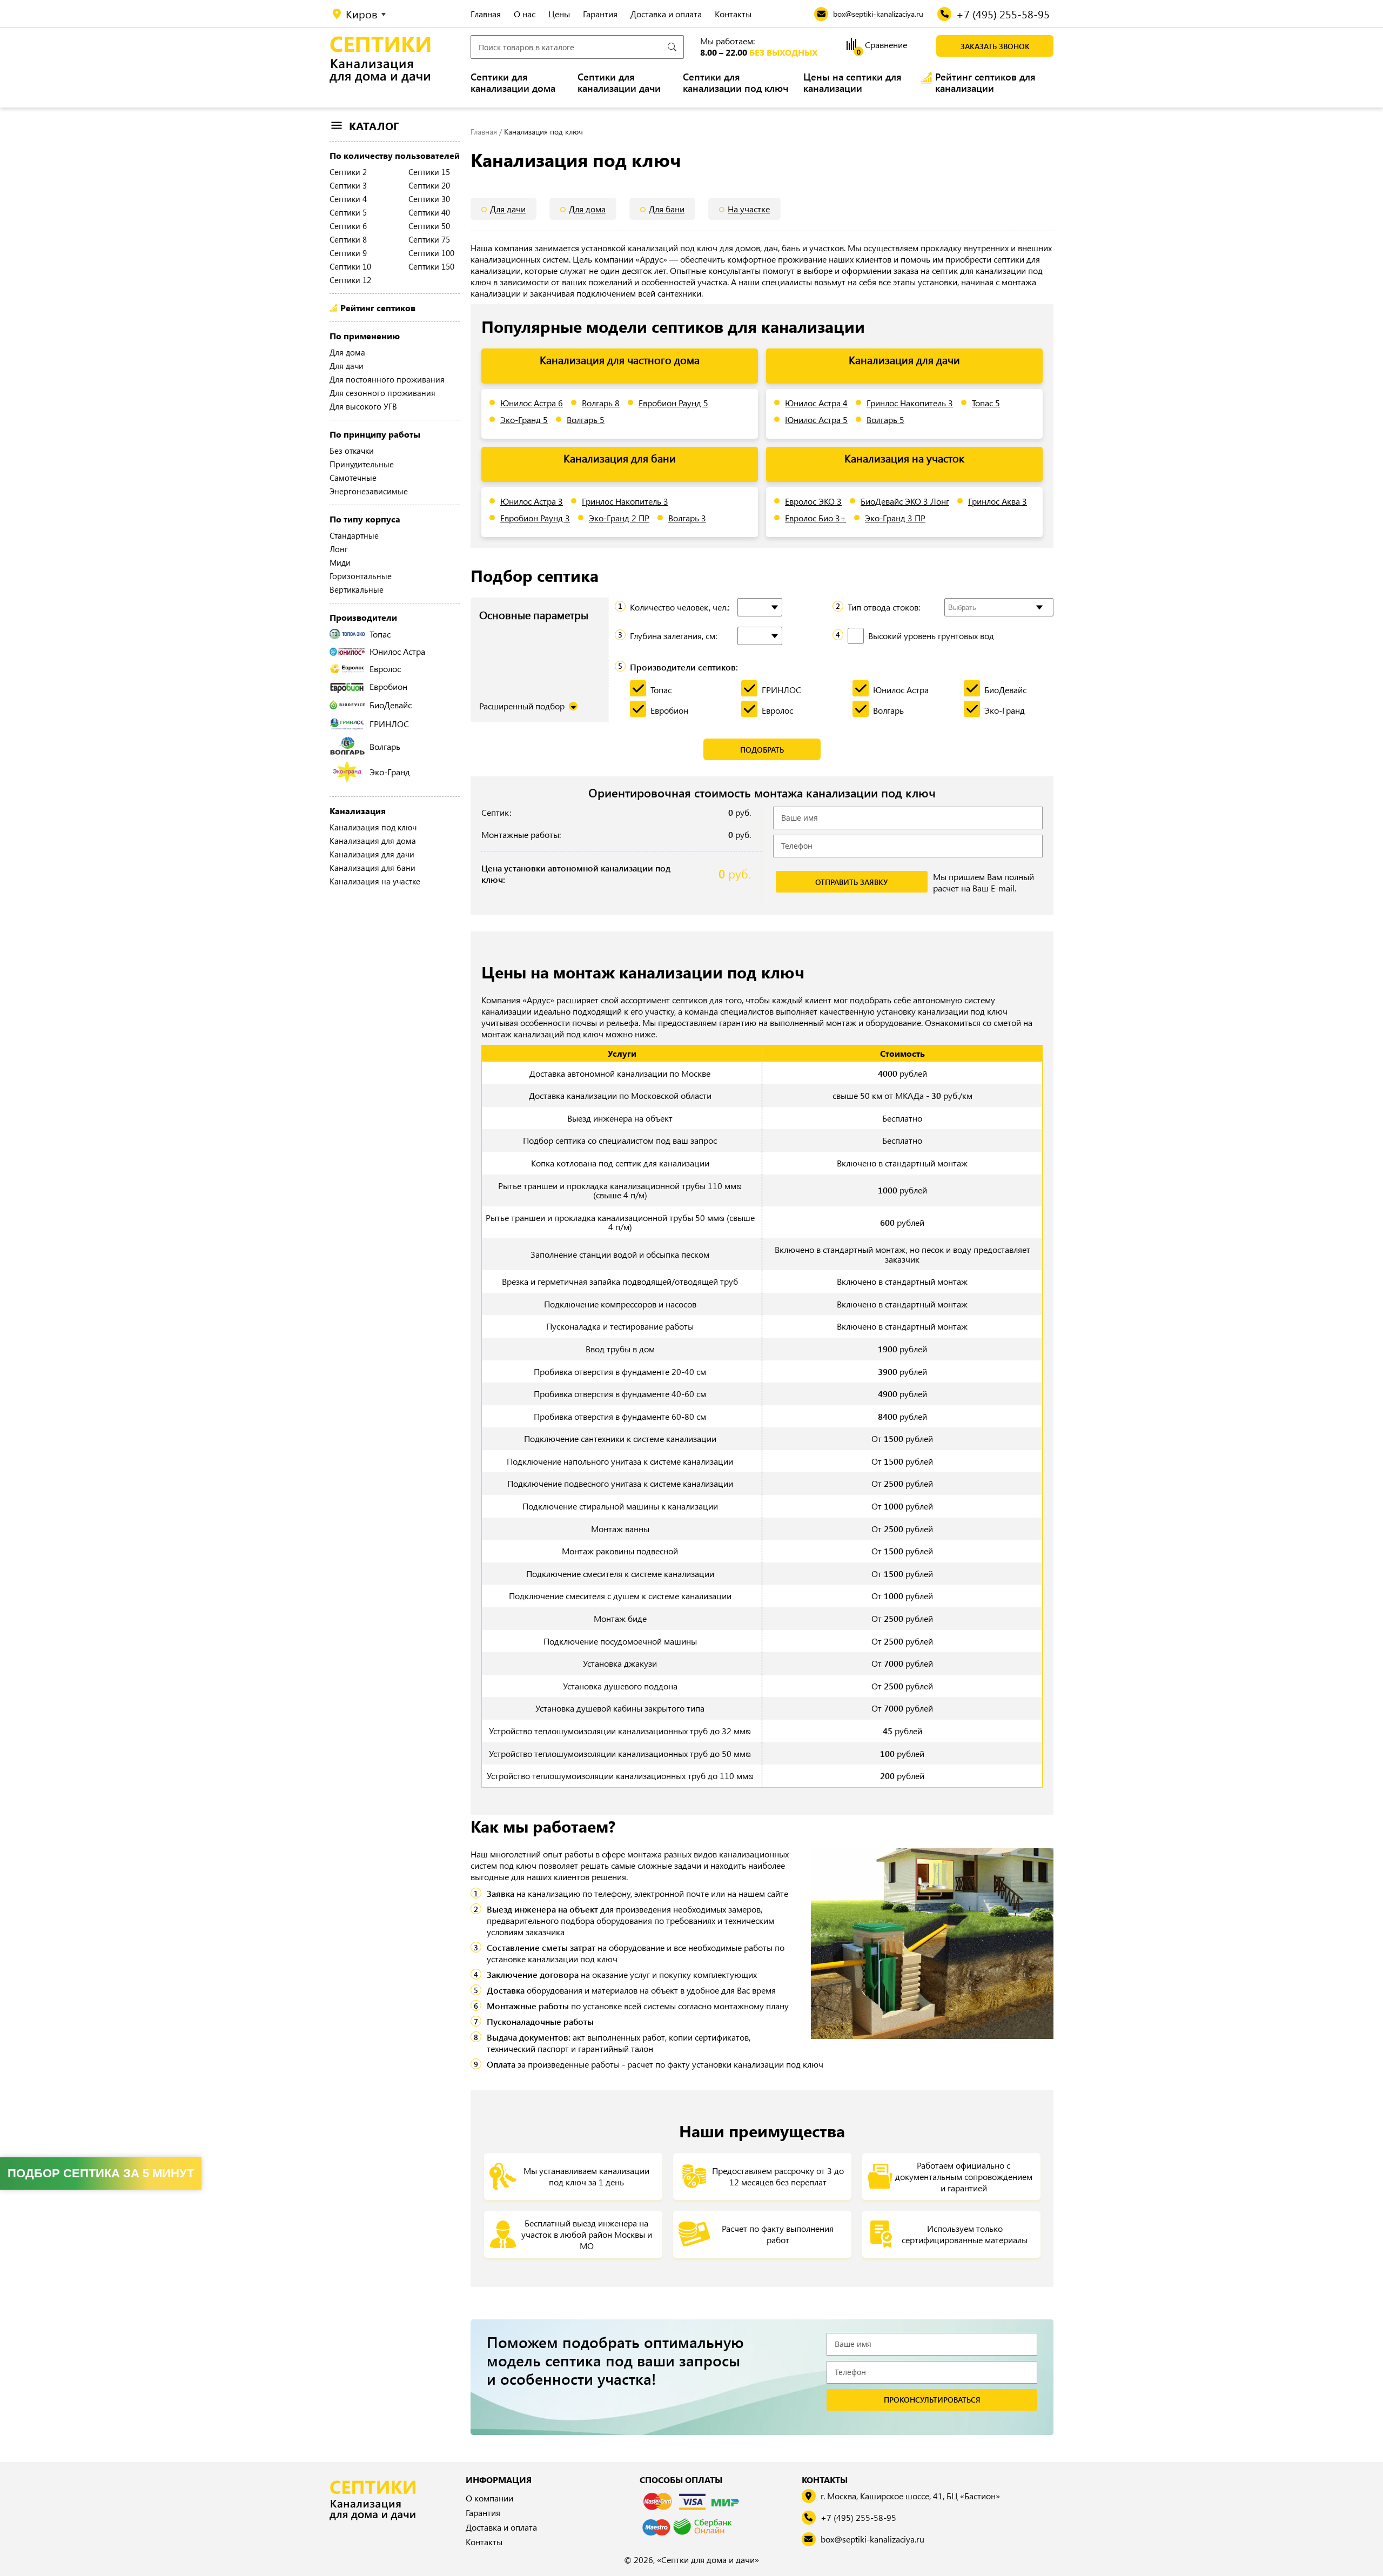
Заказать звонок (995, 46)
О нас (525, 14)
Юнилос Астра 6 (532, 403)
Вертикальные (357, 589)
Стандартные (354, 535)
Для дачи (347, 366)
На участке (749, 209)
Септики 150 (431, 266)
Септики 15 (429, 172)
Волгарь (385, 746)
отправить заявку (851, 882)
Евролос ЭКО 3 (813, 501)
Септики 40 (429, 212)
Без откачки (352, 451)
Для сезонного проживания (382, 393)
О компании (489, 2498)
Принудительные (362, 464)
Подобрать (762, 750)
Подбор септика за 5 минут (101, 2173)
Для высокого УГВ (363, 406)
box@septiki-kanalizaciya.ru (872, 2539)
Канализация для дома (373, 841)
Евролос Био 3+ (815, 518)
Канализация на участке (375, 881)
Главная (486, 14)
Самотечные (353, 478)
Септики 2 (348, 172)
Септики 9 (348, 253)
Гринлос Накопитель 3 (910, 403)
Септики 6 (348, 226)
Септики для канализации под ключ (736, 83)
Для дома (347, 352)
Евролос (385, 669)
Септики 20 (429, 185)
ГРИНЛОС (389, 724)
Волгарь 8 (601, 403)
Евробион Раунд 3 (535, 518)
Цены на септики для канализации (852, 83)
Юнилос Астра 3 (532, 501)
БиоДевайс (391, 705)
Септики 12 (350, 280)
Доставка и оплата (666, 14)
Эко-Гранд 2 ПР (619, 518)
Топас (380, 634)
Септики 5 (348, 212)
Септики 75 (429, 239)
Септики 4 (348, 199)
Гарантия (600, 14)
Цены (559, 14)
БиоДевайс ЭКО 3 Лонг (905, 501)
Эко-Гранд (390, 772)
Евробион (388, 686)
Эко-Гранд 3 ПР (895, 518)
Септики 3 (348, 185)
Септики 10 (350, 266)
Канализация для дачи (372, 854)
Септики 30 (429, 199)
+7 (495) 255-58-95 (858, 2517)
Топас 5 (986, 403)
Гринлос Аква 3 (998, 501)
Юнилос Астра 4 (816, 403)
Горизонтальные (361, 576)
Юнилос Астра (397, 651)
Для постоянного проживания (387, 379)
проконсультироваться (932, 2400)
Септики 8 (348, 239)
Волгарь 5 (586, 420)
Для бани (667, 209)
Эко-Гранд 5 (524, 420)
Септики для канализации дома (513, 83)
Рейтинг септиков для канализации (985, 83)
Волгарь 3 (687, 518)
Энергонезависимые (369, 491)
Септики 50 (429, 226)
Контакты (733, 14)
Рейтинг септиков (378, 308)
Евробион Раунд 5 (673, 403)
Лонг (339, 549)
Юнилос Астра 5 (816, 420)
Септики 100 (431, 253)
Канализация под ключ (373, 827)
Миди (340, 562)
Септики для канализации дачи (619, 83)
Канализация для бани (372, 868)
